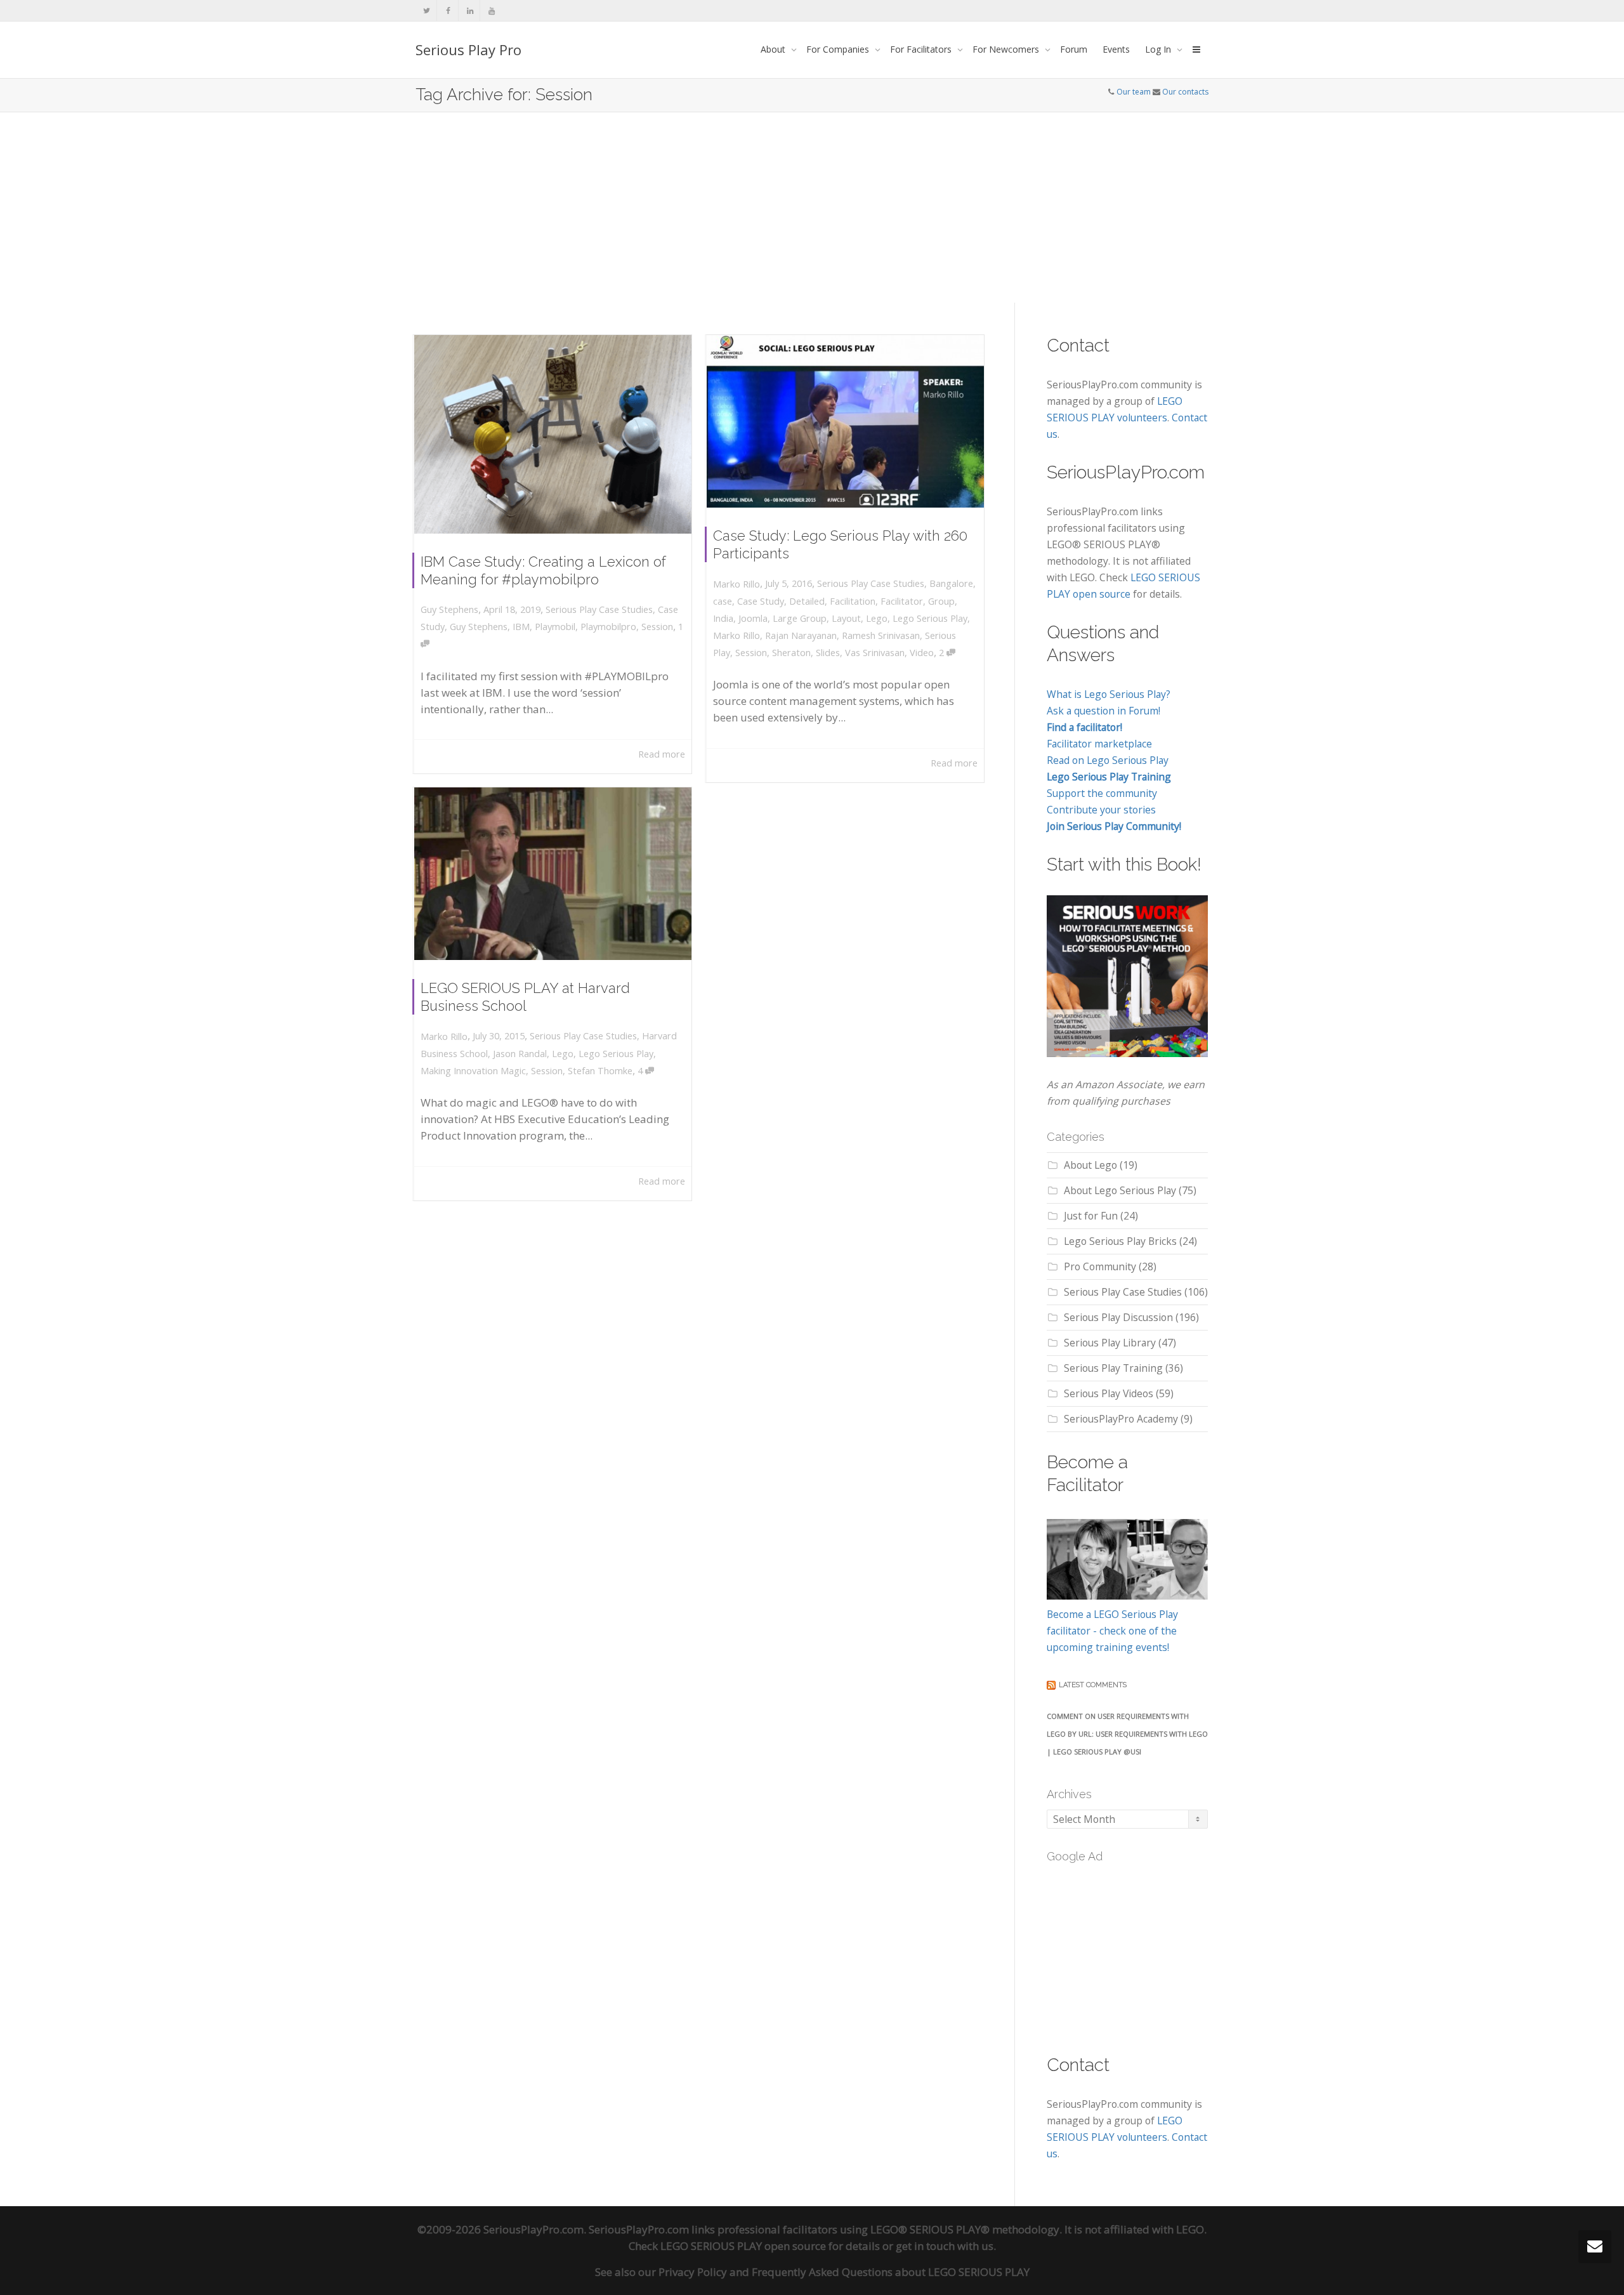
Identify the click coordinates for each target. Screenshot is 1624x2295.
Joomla (753, 618)
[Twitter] (427, 10)
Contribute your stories (1101, 810)
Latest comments (1093, 1685)
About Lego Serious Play (1120, 1190)
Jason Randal (520, 1054)
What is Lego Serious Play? (1109, 694)
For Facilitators (922, 49)
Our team (1134, 92)
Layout (846, 618)
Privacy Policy (693, 2272)
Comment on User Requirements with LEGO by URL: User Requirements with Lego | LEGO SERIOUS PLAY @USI (1127, 1734)
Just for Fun (1091, 1216)
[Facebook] (448, 10)
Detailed (807, 601)
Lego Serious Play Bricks (1120, 1241)
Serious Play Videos (1109, 1393)
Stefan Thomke (600, 1071)
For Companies (839, 49)
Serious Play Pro (468, 49)
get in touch (925, 2246)
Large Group (800, 618)
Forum (1074, 49)
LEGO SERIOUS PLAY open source (743, 2246)
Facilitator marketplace (1099, 744)
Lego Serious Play (930, 618)
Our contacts (1185, 92)
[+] (553, 434)
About (774, 49)
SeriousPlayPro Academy (1121, 1419)
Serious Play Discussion (1118, 1317)
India (723, 618)
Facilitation (853, 601)
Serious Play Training (1113, 1368)
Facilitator (902, 601)
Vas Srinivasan (875, 653)
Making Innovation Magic (473, 1071)
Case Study (761, 601)
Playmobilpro (608, 627)
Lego (877, 618)
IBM (521, 627)
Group (941, 601)
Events (1116, 49)
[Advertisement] (812, 207)
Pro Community (1100, 1266)
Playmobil (555, 627)
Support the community (1102, 793)
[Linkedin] (470, 10)
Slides (828, 653)
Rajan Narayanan (801, 635)
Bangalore (951, 583)
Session (657, 627)
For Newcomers (1007, 49)
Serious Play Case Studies (599, 609)
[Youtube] (491, 10)
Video (922, 653)
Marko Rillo (737, 635)
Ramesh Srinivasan (881, 635)
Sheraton (791, 653)
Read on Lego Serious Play (1108, 760)
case (723, 601)
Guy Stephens (479, 627)
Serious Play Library (1110, 1343)
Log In (1159, 49)
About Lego (1090, 1165)
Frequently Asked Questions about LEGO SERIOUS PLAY (891, 2272)
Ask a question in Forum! (1103, 711)
